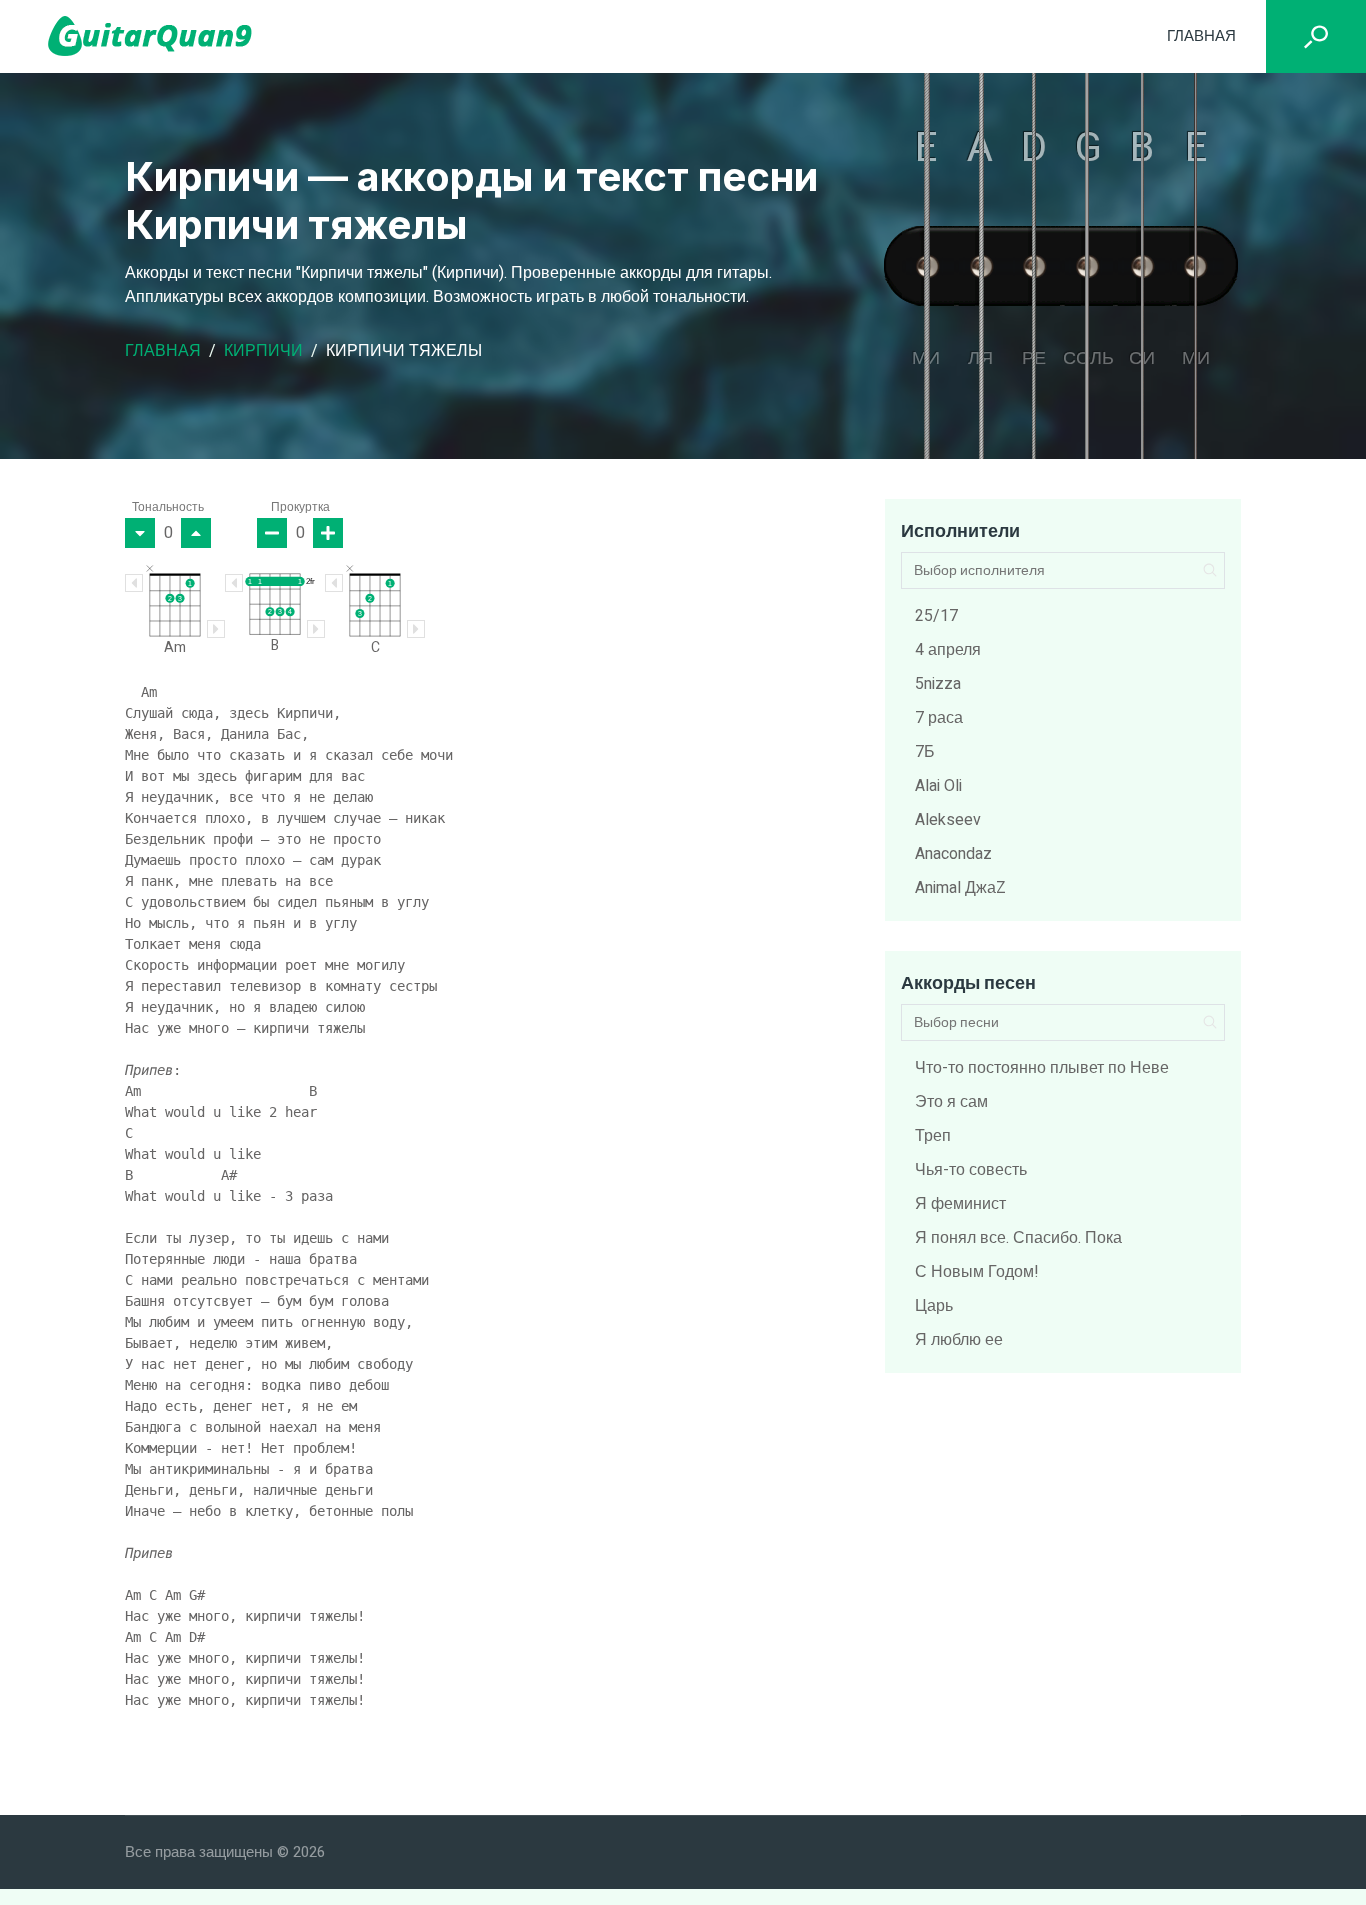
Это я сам (951, 1102)
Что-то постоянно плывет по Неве (1042, 1068)
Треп (933, 1136)
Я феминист (960, 1204)
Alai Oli (938, 786)
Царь (934, 1306)
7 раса (939, 718)
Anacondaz (953, 854)
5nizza (938, 684)
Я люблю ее (959, 1340)
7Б (925, 752)
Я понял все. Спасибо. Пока (1018, 1238)
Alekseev (948, 820)
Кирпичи (263, 351)
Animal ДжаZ (960, 888)
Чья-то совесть (971, 1170)
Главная (1201, 36)
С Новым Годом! (977, 1272)
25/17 (936, 616)
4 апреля (948, 650)
